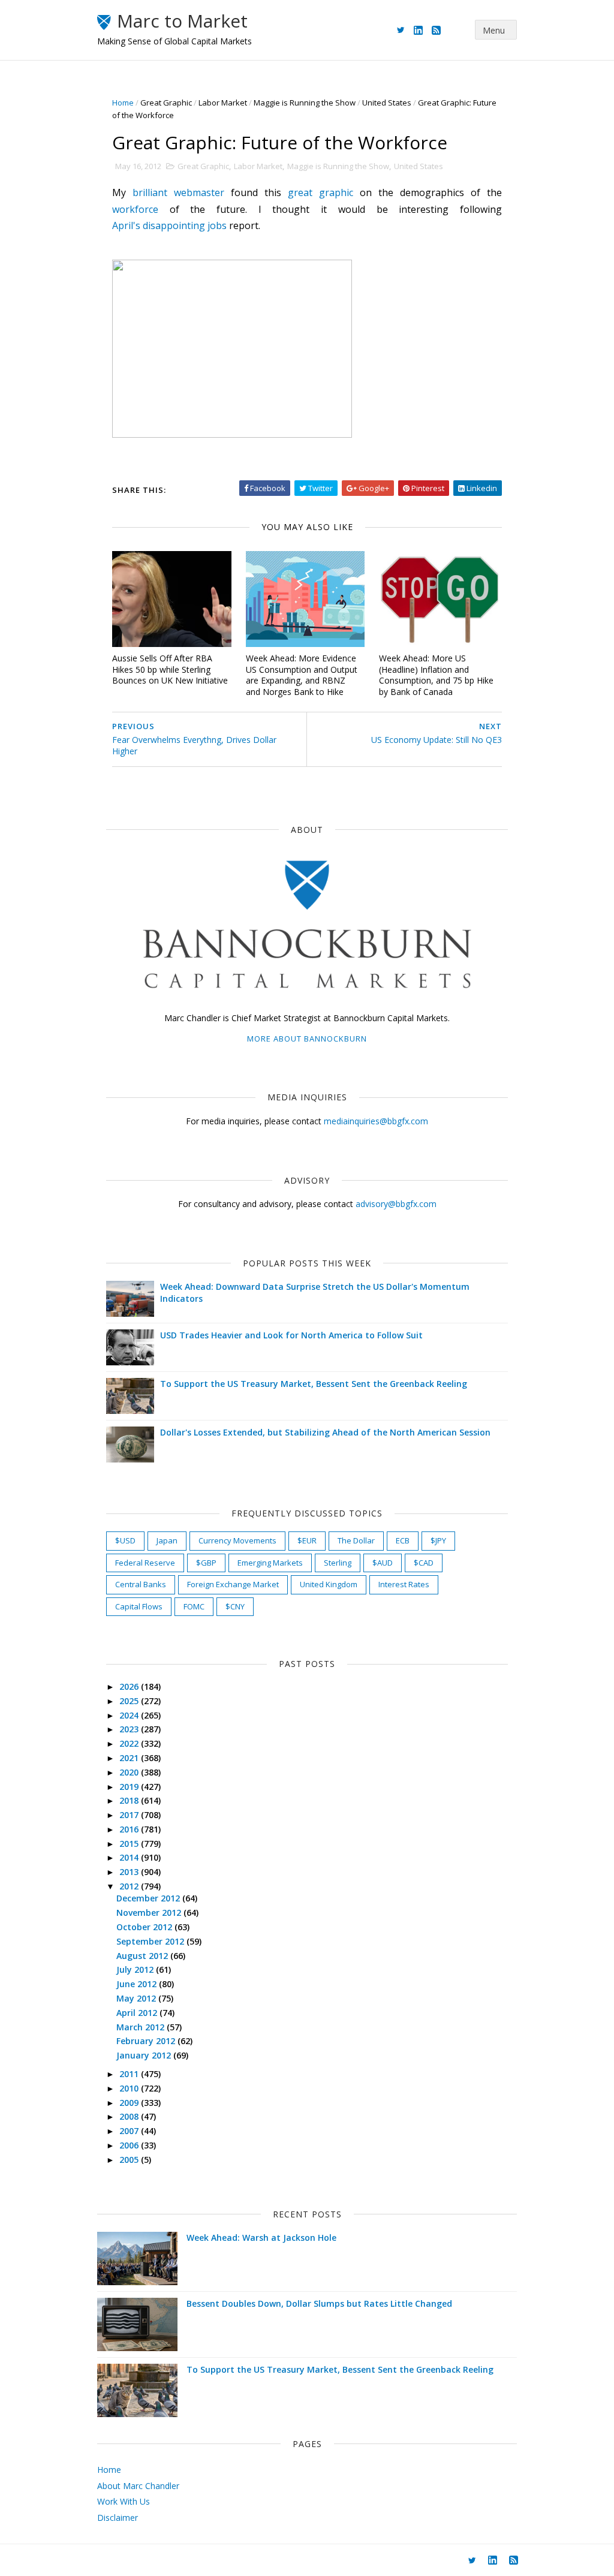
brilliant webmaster (178, 192)
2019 (130, 1787)
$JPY (438, 1540)
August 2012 (143, 1956)
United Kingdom (329, 1584)
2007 (130, 2131)
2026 (130, 1686)
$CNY (235, 1606)
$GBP (206, 1563)
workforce (135, 209)
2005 (130, 2160)
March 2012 (142, 2027)
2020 (130, 1772)
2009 (130, 2103)
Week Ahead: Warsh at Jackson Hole (261, 2238)
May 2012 (137, 1998)
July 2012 (136, 1969)
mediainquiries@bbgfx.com (376, 1121)
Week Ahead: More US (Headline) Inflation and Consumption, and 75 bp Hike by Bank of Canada (436, 675)
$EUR (307, 1540)
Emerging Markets (270, 1563)
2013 (130, 1872)
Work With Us (124, 2501)
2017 (130, 1815)
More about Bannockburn (307, 1039)
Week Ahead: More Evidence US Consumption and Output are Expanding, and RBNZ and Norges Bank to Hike (302, 675)
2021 (130, 1758)
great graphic (320, 192)
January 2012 (145, 2055)
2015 (130, 1844)
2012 (130, 1886)
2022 (130, 1743)
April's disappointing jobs (169, 225)
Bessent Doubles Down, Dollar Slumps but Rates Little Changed (319, 2303)
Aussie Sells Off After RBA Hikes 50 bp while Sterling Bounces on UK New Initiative (170, 669)
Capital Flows (139, 1606)
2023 (130, 1729)
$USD (125, 1540)
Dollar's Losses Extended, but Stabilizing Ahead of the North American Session (325, 1432)
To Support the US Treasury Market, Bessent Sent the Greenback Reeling (314, 1384)
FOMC (194, 1606)
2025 (130, 1701)
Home (123, 103)
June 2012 (138, 1984)
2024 (130, 1715)
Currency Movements (237, 1540)
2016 (130, 1829)
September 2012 (151, 1941)
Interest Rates (404, 1584)
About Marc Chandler (138, 2486)
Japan (167, 1540)
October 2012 (145, 1927)
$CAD (424, 1563)
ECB (403, 1540)
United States (387, 103)
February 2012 (147, 2041)
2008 (130, 2116)
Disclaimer (118, 2518)
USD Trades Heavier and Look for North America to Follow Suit (291, 1335)
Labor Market (223, 103)
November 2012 (150, 1913)
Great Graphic (166, 103)
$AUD (383, 1563)
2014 (130, 1857)
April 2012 (138, 2013)
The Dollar (356, 1540)
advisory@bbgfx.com (396, 1204)
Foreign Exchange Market (233, 1584)
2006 (130, 2145)
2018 (130, 1800)
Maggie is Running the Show (305, 103)
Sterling (338, 1563)
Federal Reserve (145, 1563)
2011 (130, 2074)
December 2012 (149, 1898)
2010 (130, 2088)
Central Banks (141, 1584)
